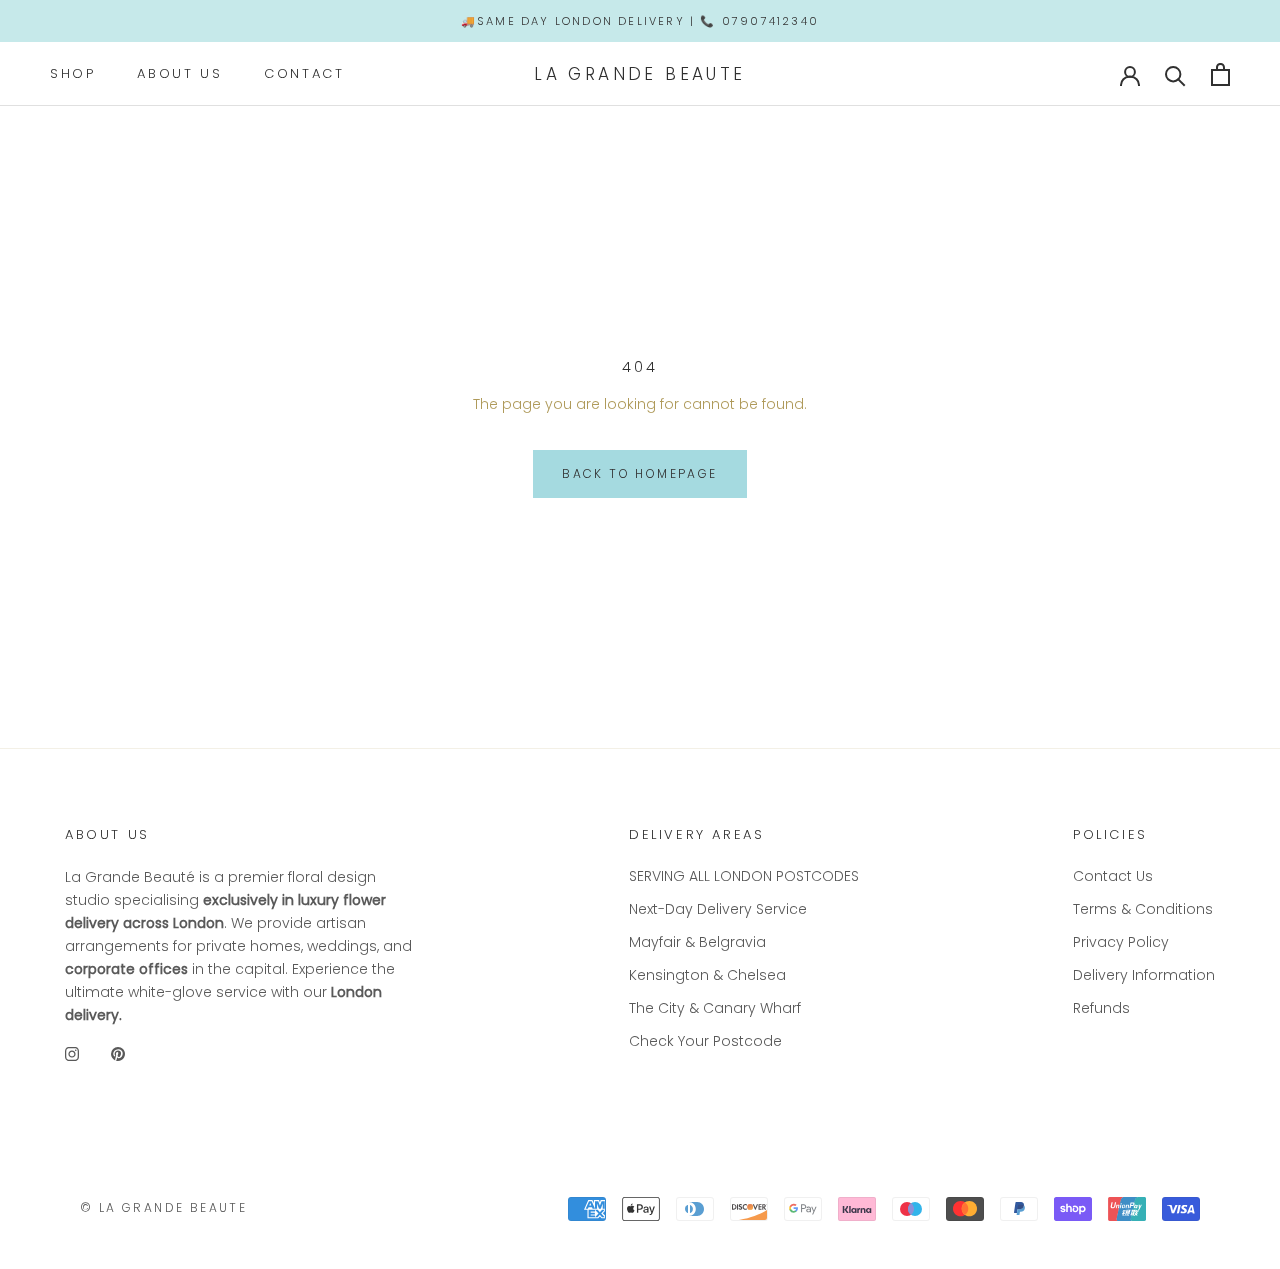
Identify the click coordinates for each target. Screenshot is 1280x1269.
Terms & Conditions (1143, 909)
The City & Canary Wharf (715, 1008)
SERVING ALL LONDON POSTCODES (744, 876)
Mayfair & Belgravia (697, 942)
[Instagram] (72, 1054)
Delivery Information (1144, 975)
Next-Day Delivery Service (718, 909)
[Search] (1175, 74)
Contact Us (1113, 876)
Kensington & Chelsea (707, 975)
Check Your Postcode (705, 1041)
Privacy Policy (1121, 942)
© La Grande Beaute (163, 1207)
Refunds (1101, 1008)
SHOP (72, 73)
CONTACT (304, 73)
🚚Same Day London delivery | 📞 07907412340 (640, 21)
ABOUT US (179, 73)
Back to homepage (639, 473)
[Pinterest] (118, 1054)
